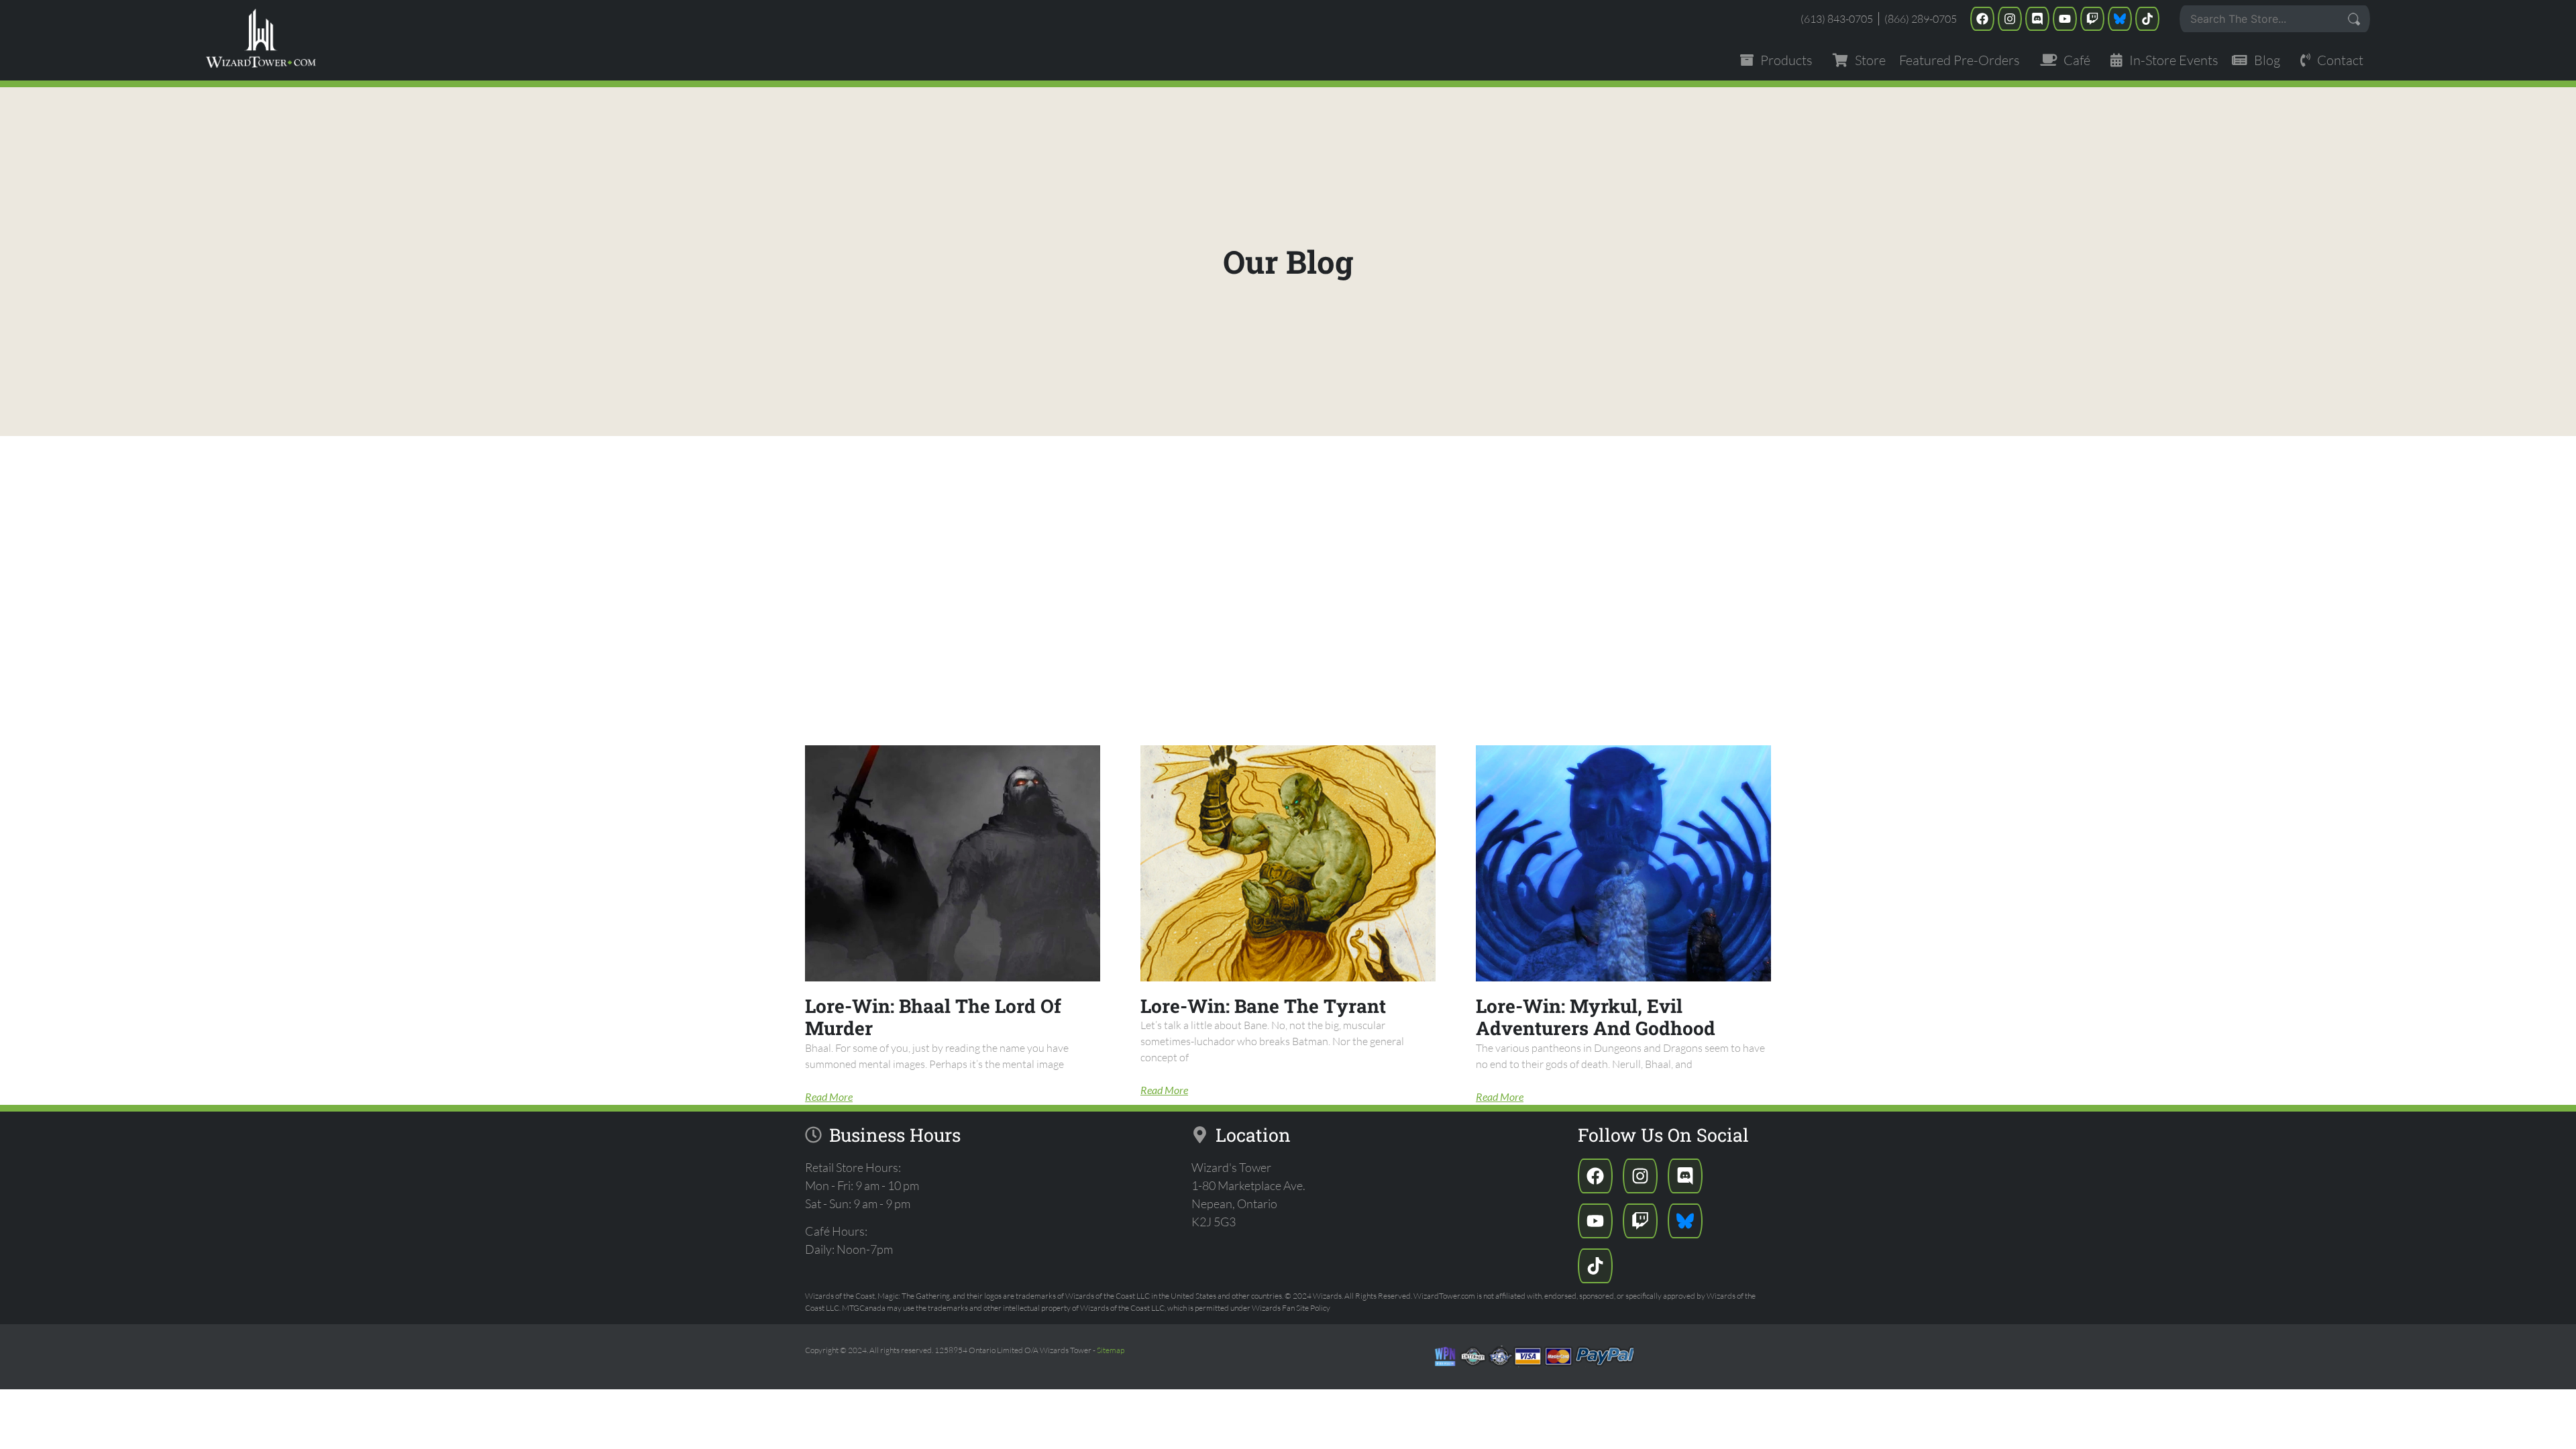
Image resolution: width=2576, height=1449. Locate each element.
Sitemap (1111, 1350)
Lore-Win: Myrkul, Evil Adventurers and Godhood (1596, 1017)
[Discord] (2037, 19)
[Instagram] (2010, 19)
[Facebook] (1982, 19)
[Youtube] (2065, 19)
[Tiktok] (2147, 19)
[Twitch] (2092, 19)
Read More (829, 1096)
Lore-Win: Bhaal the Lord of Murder (933, 1017)
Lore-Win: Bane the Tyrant (1263, 1006)
